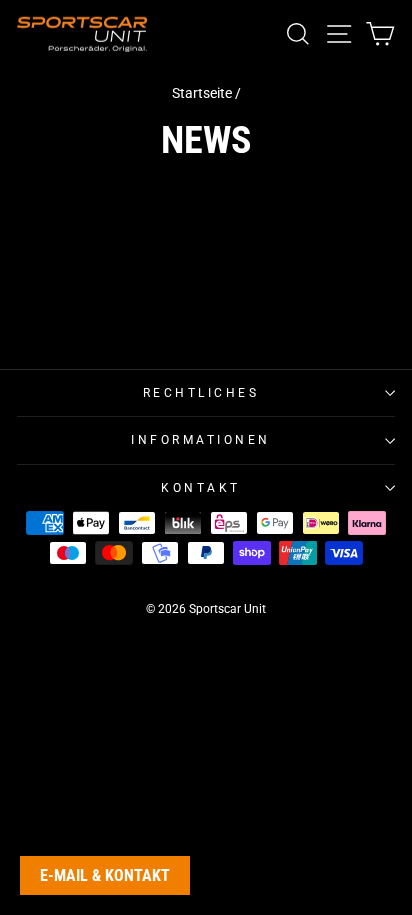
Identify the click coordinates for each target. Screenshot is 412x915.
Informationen (201, 440)
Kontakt (201, 488)
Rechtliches (201, 393)
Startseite (202, 93)
